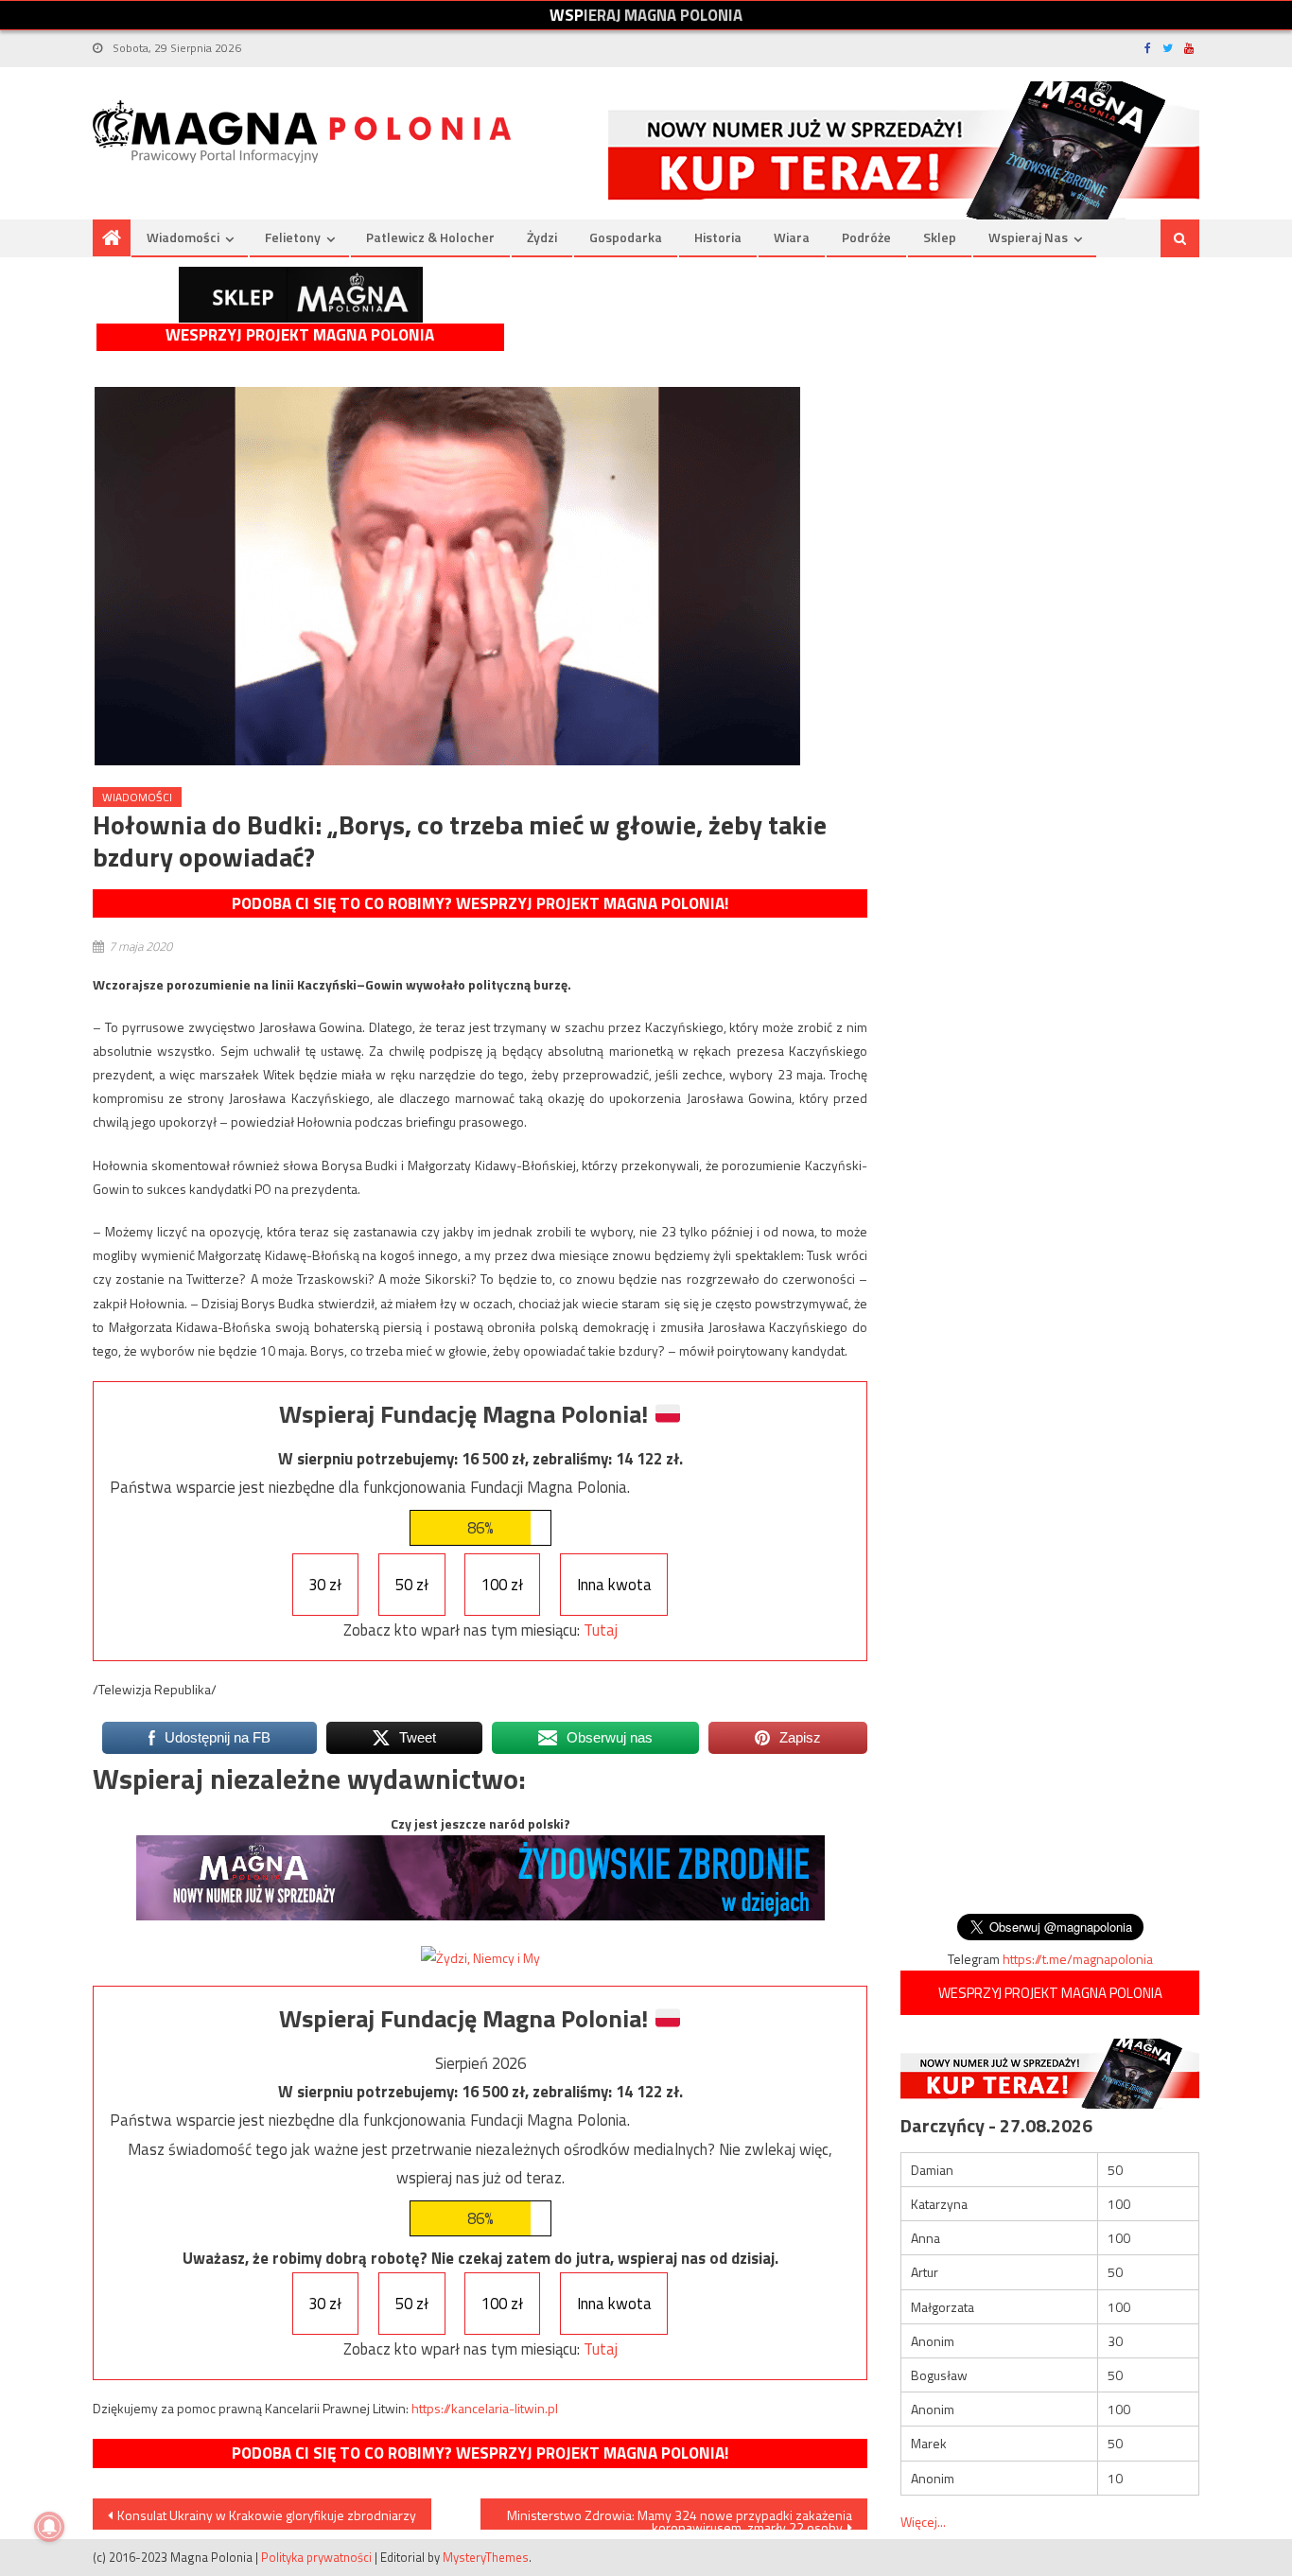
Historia (718, 237)
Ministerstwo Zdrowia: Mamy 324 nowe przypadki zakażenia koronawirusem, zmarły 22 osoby (680, 2517)
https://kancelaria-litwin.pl (485, 2408)
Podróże (866, 237)
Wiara (792, 237)
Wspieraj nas (1028, 237)
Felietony (293, 237)
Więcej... (923, 2522)
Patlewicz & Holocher (430, 237)
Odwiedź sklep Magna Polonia (301, 295)
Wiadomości (183, 237)
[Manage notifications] (49, 2527)
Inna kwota (614, 1585)
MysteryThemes (486, 2557)
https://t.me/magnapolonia (1078, 1959)
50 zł (412, 1585)
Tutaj (601, 1630)
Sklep (940, 237)
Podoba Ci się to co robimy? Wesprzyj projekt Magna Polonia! (480, 903)
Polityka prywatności (316, 2557)
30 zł (325, 1585)
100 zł (502, 1585)
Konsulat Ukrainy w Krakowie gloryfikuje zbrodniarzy (267, 2515)
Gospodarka (626, 237)
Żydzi (542, 237)
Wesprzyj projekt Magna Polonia (300, 335)
